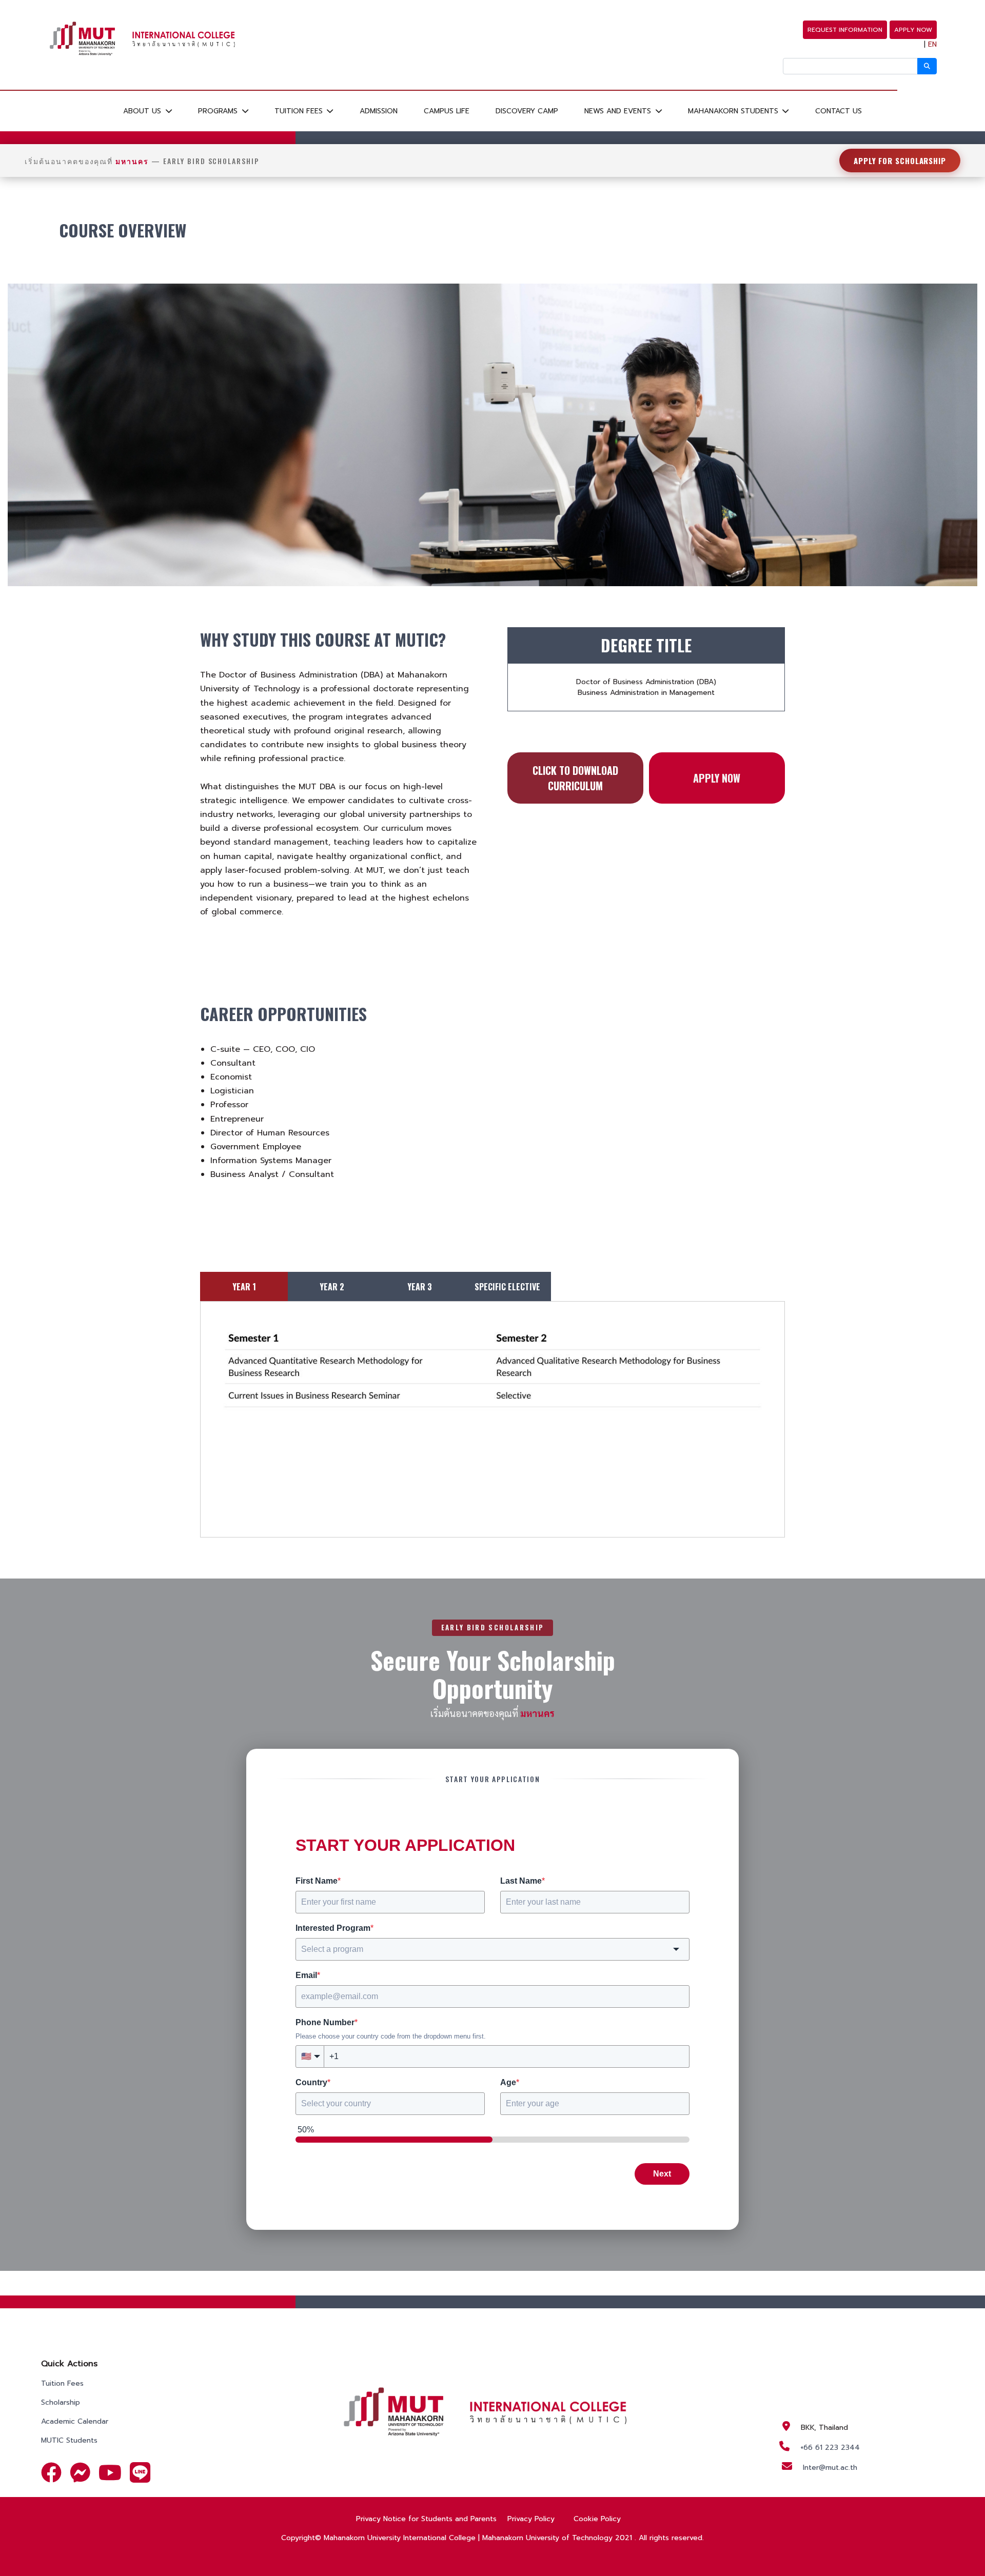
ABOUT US (143, 111)
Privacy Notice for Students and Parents (426, 2519)
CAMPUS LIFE (447, 111)
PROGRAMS (219, 111)
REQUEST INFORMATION (845, 30)
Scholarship (61, 2402)
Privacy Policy (531, 2519)
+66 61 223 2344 (830, 2448)
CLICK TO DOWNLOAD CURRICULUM (575, 778)
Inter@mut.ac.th (830, 2468)
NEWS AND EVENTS (619, 111)
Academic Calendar (75, 2421)
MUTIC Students (69, 2440)
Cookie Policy (597, 2519)
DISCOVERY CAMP (527, 111)
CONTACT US (839, 111)
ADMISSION (379, 111)
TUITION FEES (300, 111)
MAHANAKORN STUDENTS (734, 111)
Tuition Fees (62, 2383)
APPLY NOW (913, 30)
